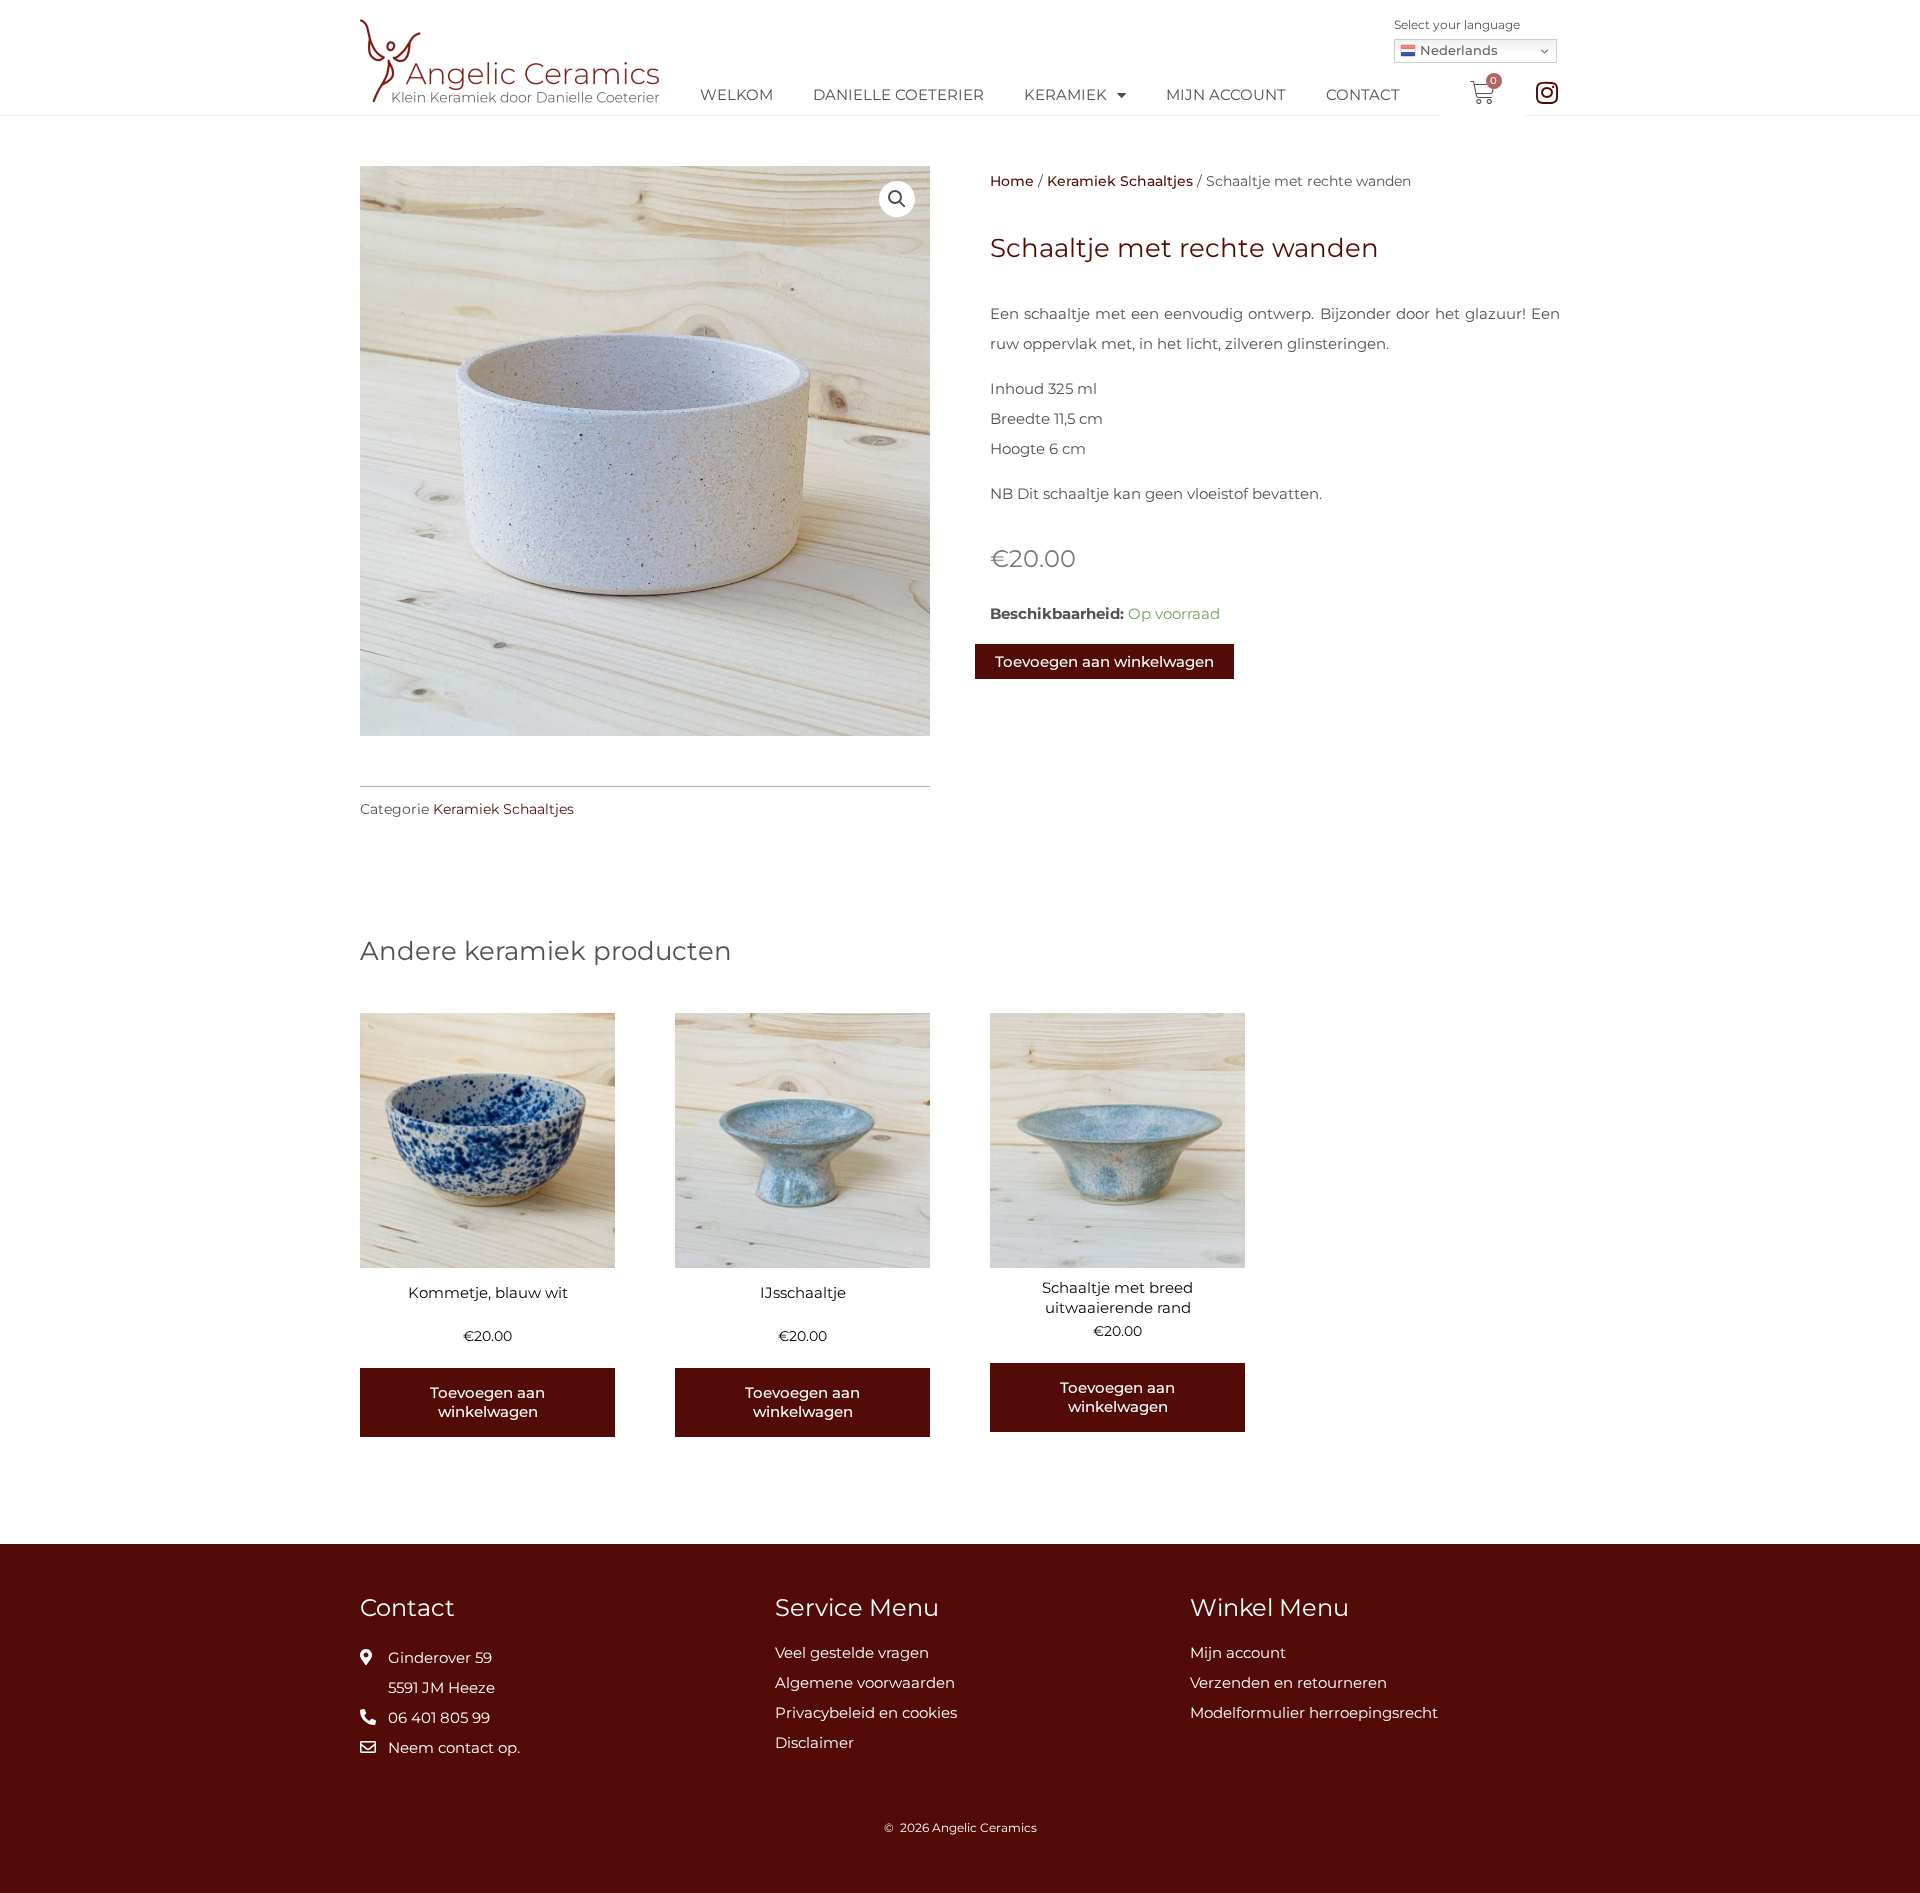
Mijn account (1226, 94)
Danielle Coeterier (898, 94)
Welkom (736, 94)
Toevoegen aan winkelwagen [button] (487, 1402)
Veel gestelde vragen (852, 1652)
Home (1012, 181)
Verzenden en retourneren (1288, 1682)
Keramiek (1065, 94)
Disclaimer (814, 1742)
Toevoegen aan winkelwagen (1104, 661)
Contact (1363, 94)
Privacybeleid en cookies (866, 1712)
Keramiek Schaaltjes (503, 809)
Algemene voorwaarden (865, 1682)
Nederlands (1457, 50)
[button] (897, 199)
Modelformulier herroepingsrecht (1314, 1712)
